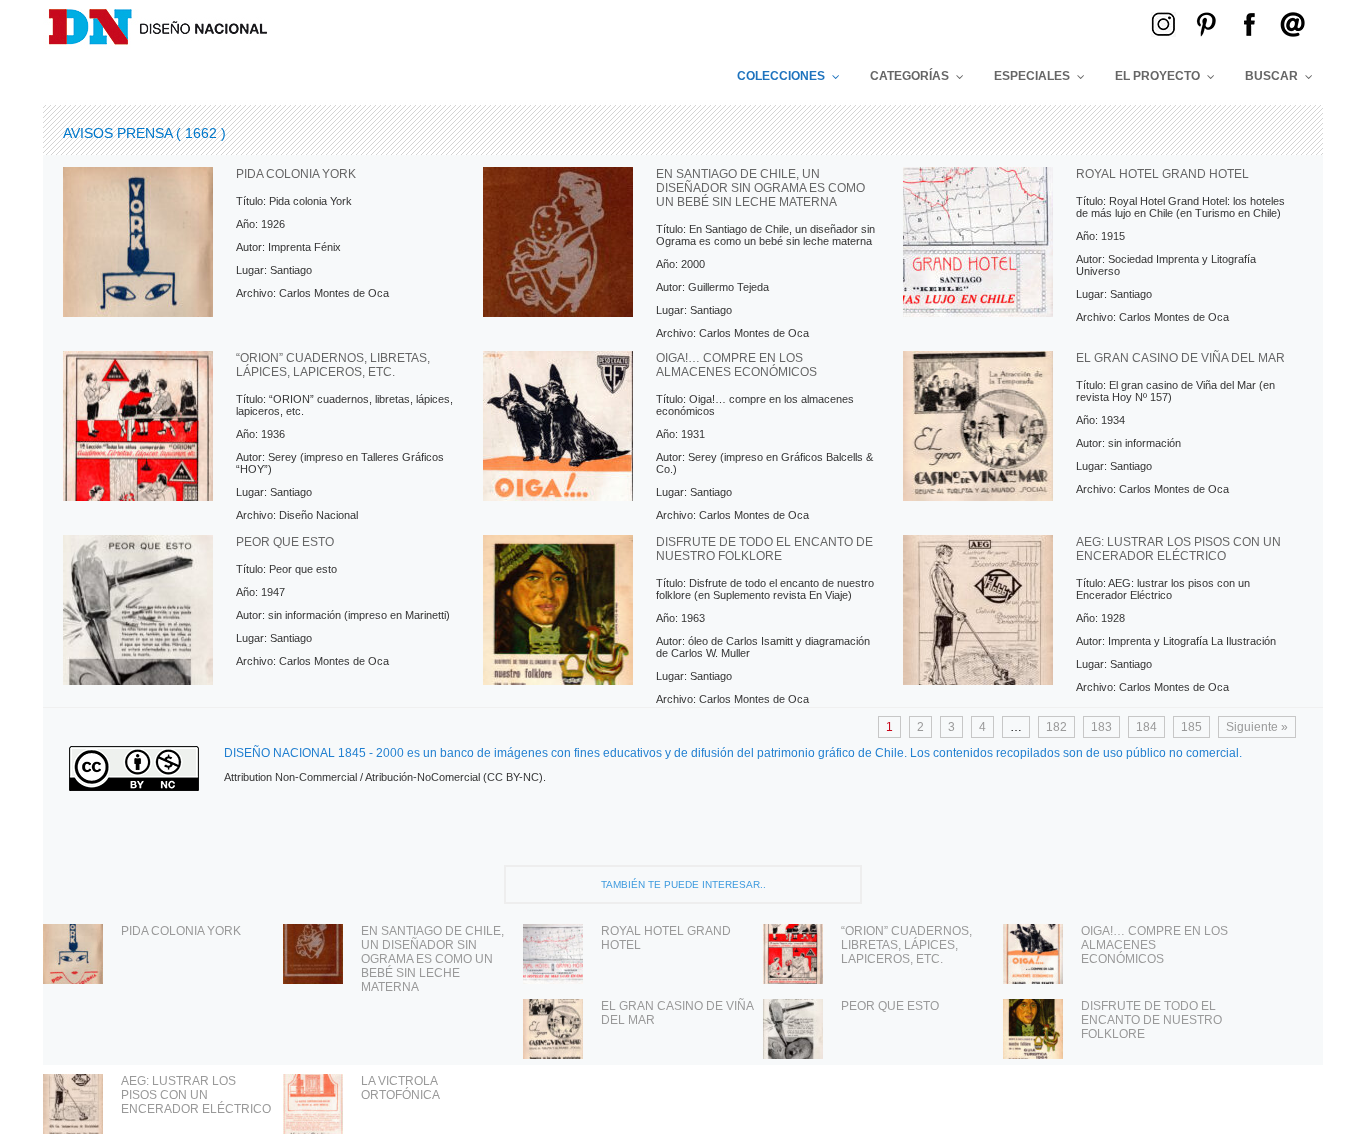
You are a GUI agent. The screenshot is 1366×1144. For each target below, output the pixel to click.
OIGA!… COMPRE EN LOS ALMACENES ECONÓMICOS (1154, 945)
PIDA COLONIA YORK (181, 931)
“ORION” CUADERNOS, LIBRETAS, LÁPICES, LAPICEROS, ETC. (906, 945)
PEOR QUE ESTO (890, 1006)
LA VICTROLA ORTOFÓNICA (400, 1088)
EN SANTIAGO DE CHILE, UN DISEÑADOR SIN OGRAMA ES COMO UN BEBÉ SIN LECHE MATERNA (432, 959)
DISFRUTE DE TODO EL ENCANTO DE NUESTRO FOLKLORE (1151, 1020)
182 (1056, 727)
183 (1101, 727)
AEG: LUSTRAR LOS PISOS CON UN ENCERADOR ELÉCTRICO (196, 1095)
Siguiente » (1257, 727)
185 (1191, 727)
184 (1146, 727)
